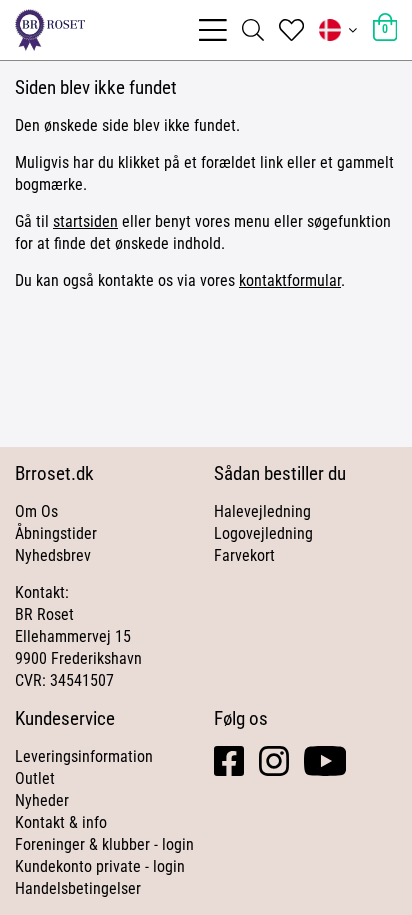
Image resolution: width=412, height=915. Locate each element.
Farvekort (244, 555)
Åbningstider (56, 533)
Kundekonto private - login (100, 866)
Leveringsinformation (84, 756)
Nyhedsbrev (53, 555)
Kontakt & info (61, 822)
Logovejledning (263, 533)
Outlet (35, 778)
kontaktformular (290, 280)
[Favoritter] (291, 30)
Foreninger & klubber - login (104, 844)
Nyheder (42, 800)
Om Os (36, 511)
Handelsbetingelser (78, 888)
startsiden (85, 221)
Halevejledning (262, 511)
